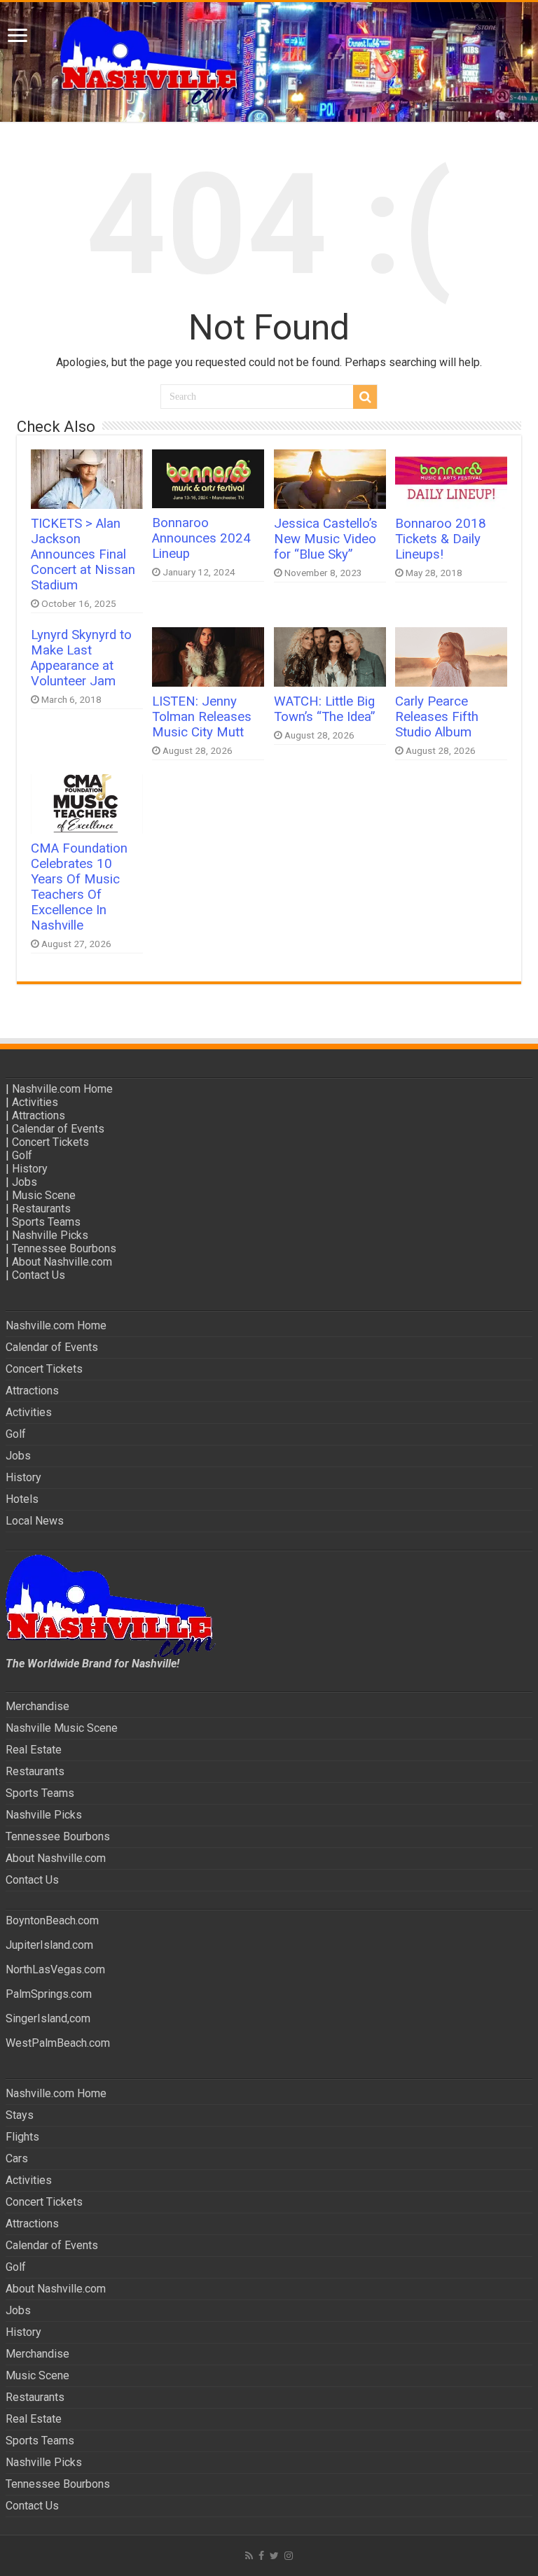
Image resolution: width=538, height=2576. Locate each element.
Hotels (22, 1499)
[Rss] (249, 2556)
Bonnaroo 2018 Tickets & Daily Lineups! (441, 539)
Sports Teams (46, 1222)
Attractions (39, 1115)
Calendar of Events (58, 1129)
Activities (35, 1102)
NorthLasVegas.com (55, 1969)
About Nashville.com (62, 1262)
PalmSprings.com (49, 1994)
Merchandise (37, 1706)
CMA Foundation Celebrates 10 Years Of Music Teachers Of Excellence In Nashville (79, 887)
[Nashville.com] (269, 62)
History (30, 1169)
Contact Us (39, 1275)
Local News (35, 1521)
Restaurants (41, 1209)
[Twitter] (274, 2556)
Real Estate (34, 1750)
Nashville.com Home (62, 1089)
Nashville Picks (50, 1235)
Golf (22, 1155)
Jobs (25, 1182)
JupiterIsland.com (49, 1945)
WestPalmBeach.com (58, 2043)
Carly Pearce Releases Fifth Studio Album (437, 717)
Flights (22, 2137)
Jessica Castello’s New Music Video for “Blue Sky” (326, 539)
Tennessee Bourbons (64, 1248)
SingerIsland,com (48, 2018)
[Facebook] (261, 2556)
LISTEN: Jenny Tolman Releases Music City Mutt (202, 717)
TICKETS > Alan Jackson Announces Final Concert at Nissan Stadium (83, 554)
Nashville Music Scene (62, 1728)
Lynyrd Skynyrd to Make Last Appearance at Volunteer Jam (81, 658)
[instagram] (289, 2556)
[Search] (365, 397)
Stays (20, 2115)
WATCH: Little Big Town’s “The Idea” (324, 709)
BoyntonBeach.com (52, 1920)
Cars (17, 2158)
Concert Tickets (50, 1142)
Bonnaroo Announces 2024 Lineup (201, 538)
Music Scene (44, 1195)
